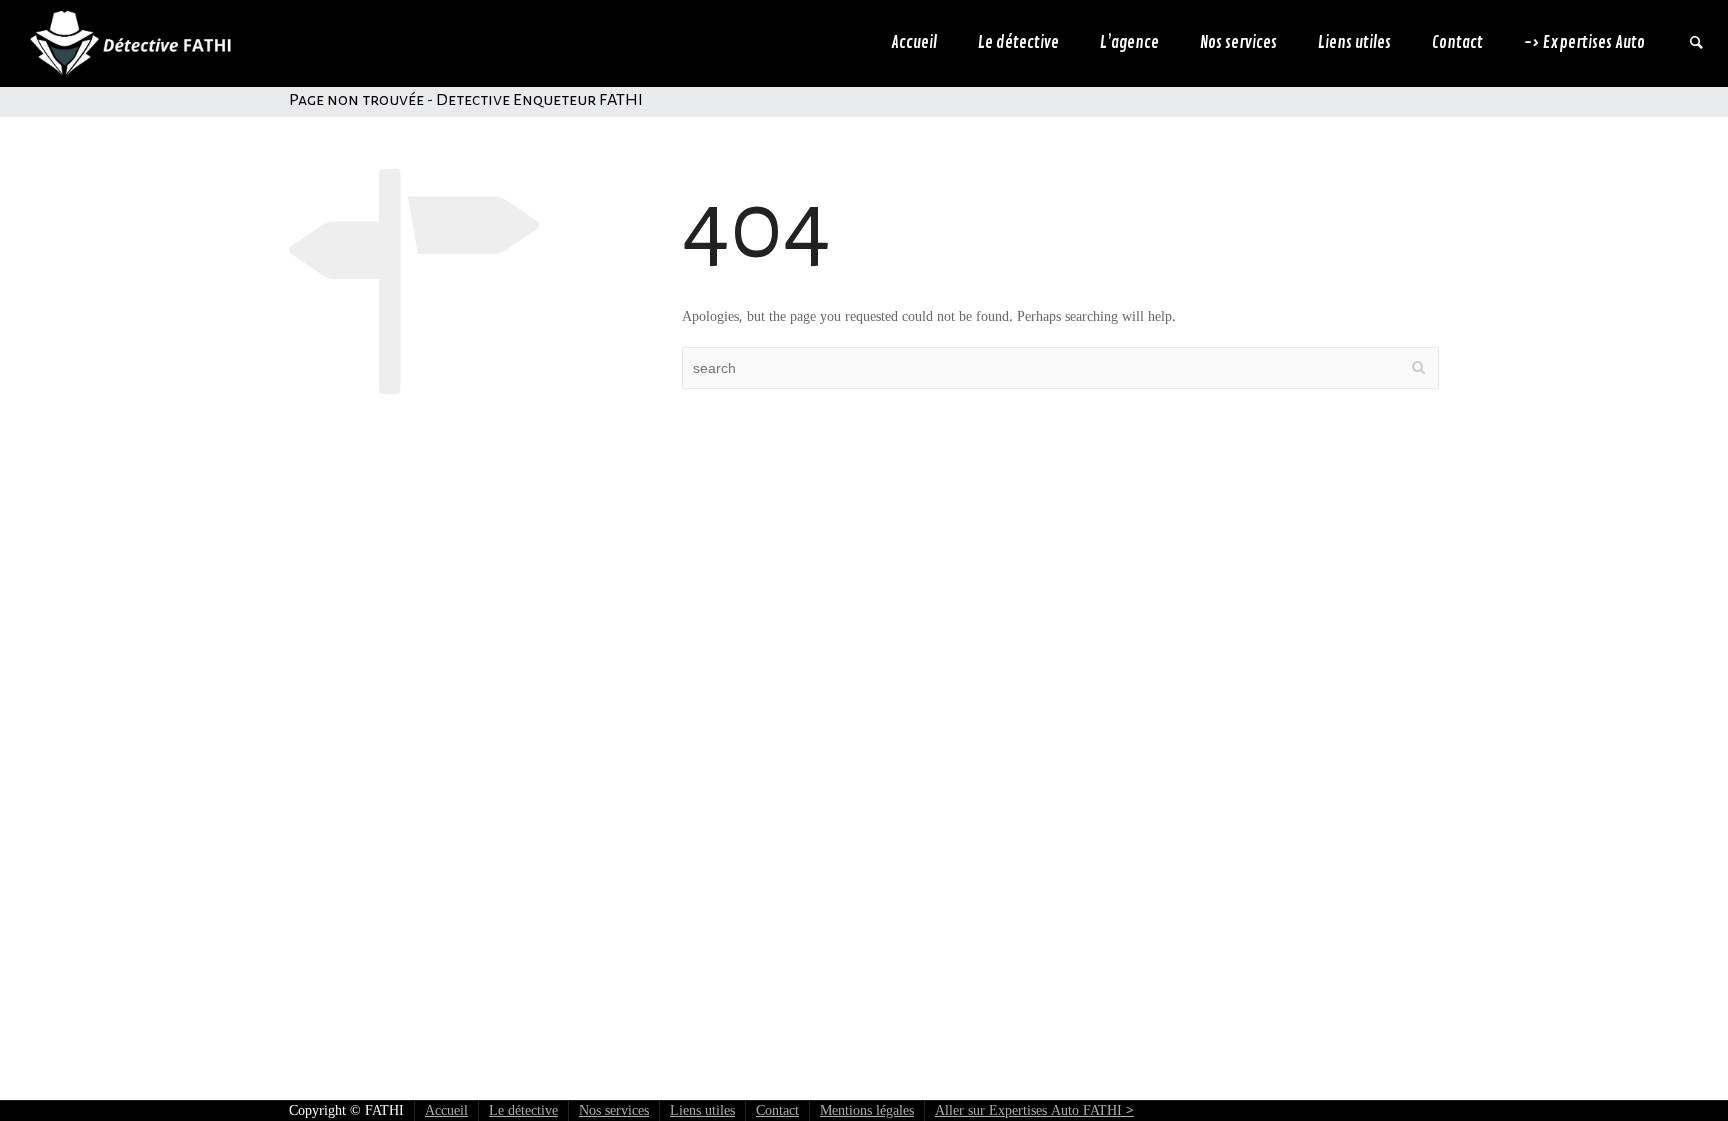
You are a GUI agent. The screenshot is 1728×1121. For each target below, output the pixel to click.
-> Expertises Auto (1584, 43)
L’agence (1129, 43)
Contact (1457, 43)
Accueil (914, 43)
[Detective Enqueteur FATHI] (128, 43)
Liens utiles (1354, 43)
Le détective (1018, 43)
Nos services (1238, 43)
